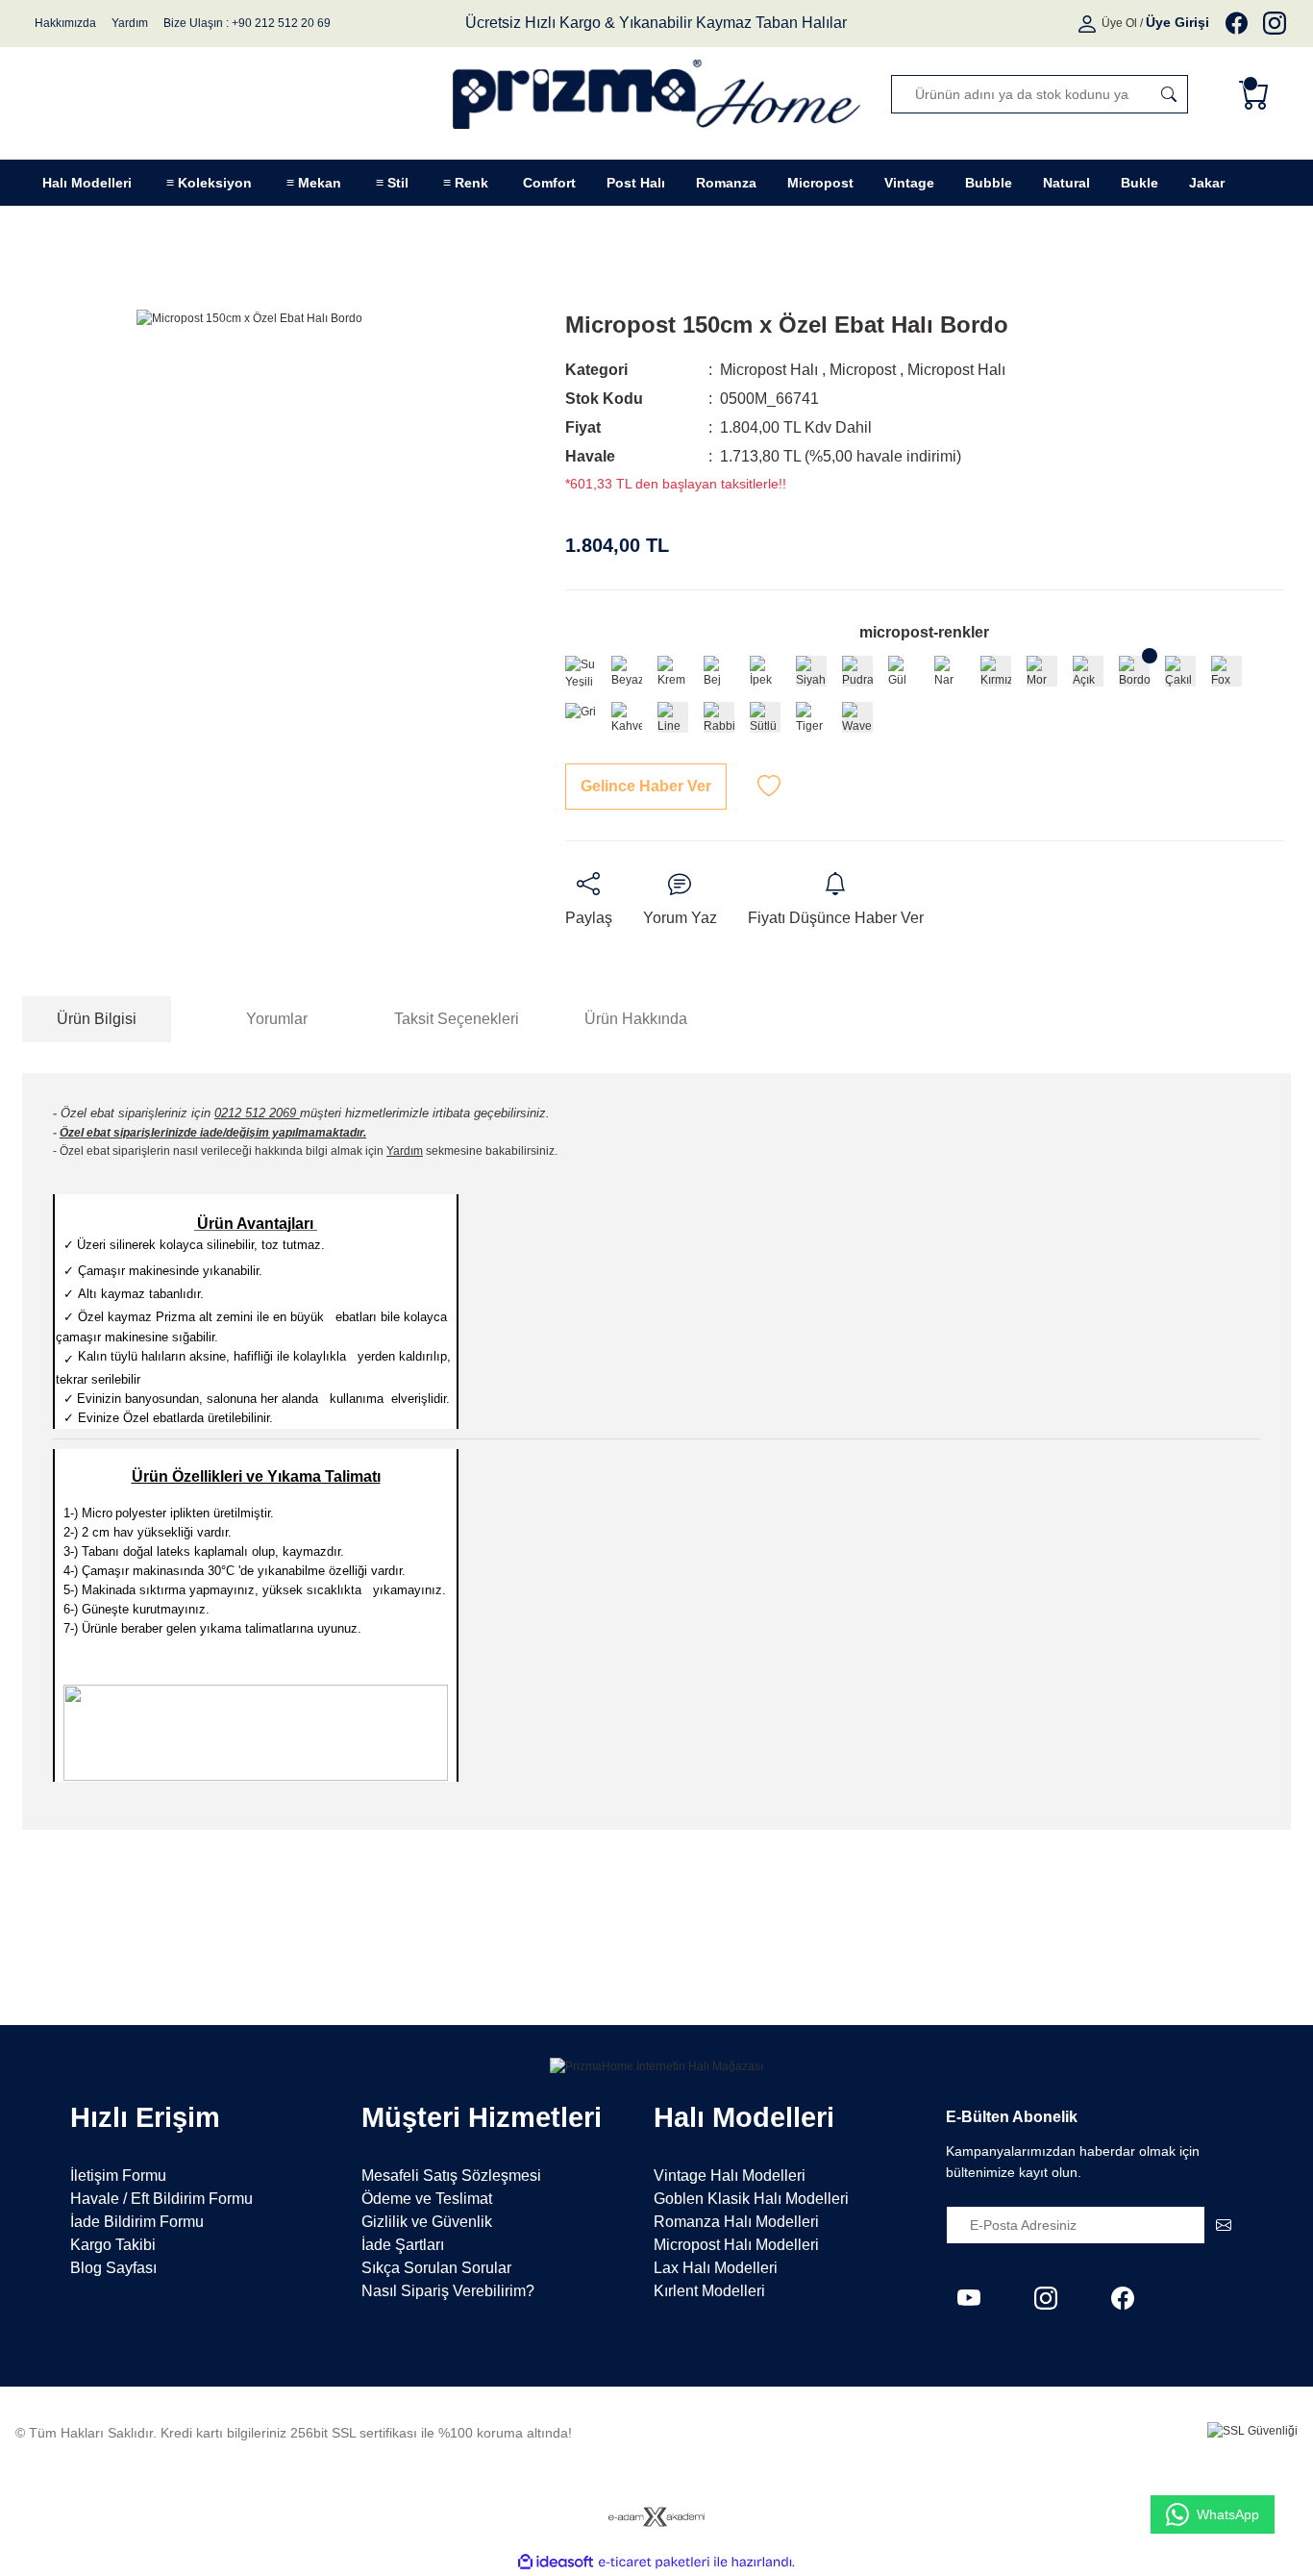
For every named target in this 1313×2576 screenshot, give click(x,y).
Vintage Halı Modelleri (730, 2176)
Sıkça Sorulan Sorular (436, 2268)
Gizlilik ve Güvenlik (427, 2222)
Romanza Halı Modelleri (736, 2222)
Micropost (863, 370)
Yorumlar (277, 1019)
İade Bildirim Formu (137, 2222)
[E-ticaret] (654, 2563)
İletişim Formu (118, 2176)
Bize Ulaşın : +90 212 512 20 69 (247, 23)
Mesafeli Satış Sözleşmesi (451, 2176)
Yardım (130, 23)
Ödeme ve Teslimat (427, 2199)
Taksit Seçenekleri (457, 1019)
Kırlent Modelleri (709, 2291)
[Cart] (1258, 94)
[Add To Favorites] (769, 787)
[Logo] (656, 94)
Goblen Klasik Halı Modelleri (751, 2199)
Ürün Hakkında (636, 1019)
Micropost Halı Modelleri (736, 2245)
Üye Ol (1119, 23)
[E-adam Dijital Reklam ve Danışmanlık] (656, 2517)
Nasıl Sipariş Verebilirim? (448, 2291)
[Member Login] (1089, 23)
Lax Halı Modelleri (716, 2268)
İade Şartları (403, 2245)
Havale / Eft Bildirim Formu (161, 2199)
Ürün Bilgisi (97, 1019)
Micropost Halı (769, 370)
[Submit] (1224, 2225)
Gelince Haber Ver (646, 786)
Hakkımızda (65, 23)
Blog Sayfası (113, 2268)
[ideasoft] (556, 2562)
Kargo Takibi (113, 2245)
